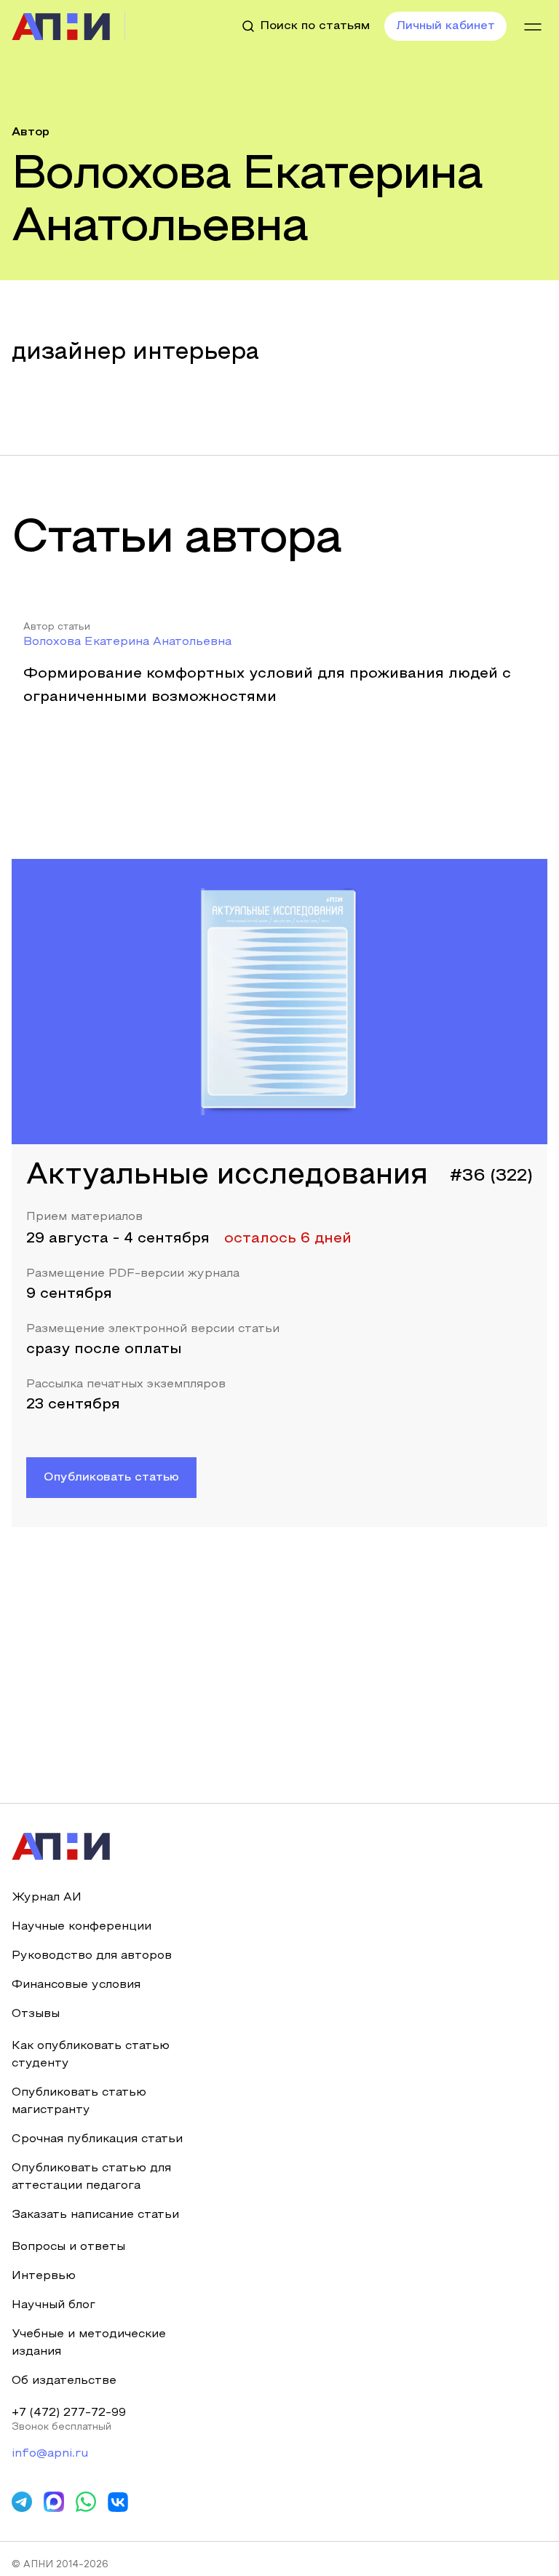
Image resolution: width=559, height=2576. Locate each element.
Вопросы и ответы (68, 2247)
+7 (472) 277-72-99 (69, 2413)
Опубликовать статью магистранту (79, 2101)
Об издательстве (64, 2381)
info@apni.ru (50, 2454)
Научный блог (53, 2305)
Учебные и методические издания (89, 2343)
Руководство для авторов (92, 1956)
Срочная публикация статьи (97, 2139)
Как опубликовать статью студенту (91, 2055)
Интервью (44, 2276)
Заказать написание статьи (95, 2215)
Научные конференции (82, 1927)
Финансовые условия (76, 1985)
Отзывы (36, 2014)
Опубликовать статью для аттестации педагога (91, 2177)
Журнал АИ (47, 1898)
